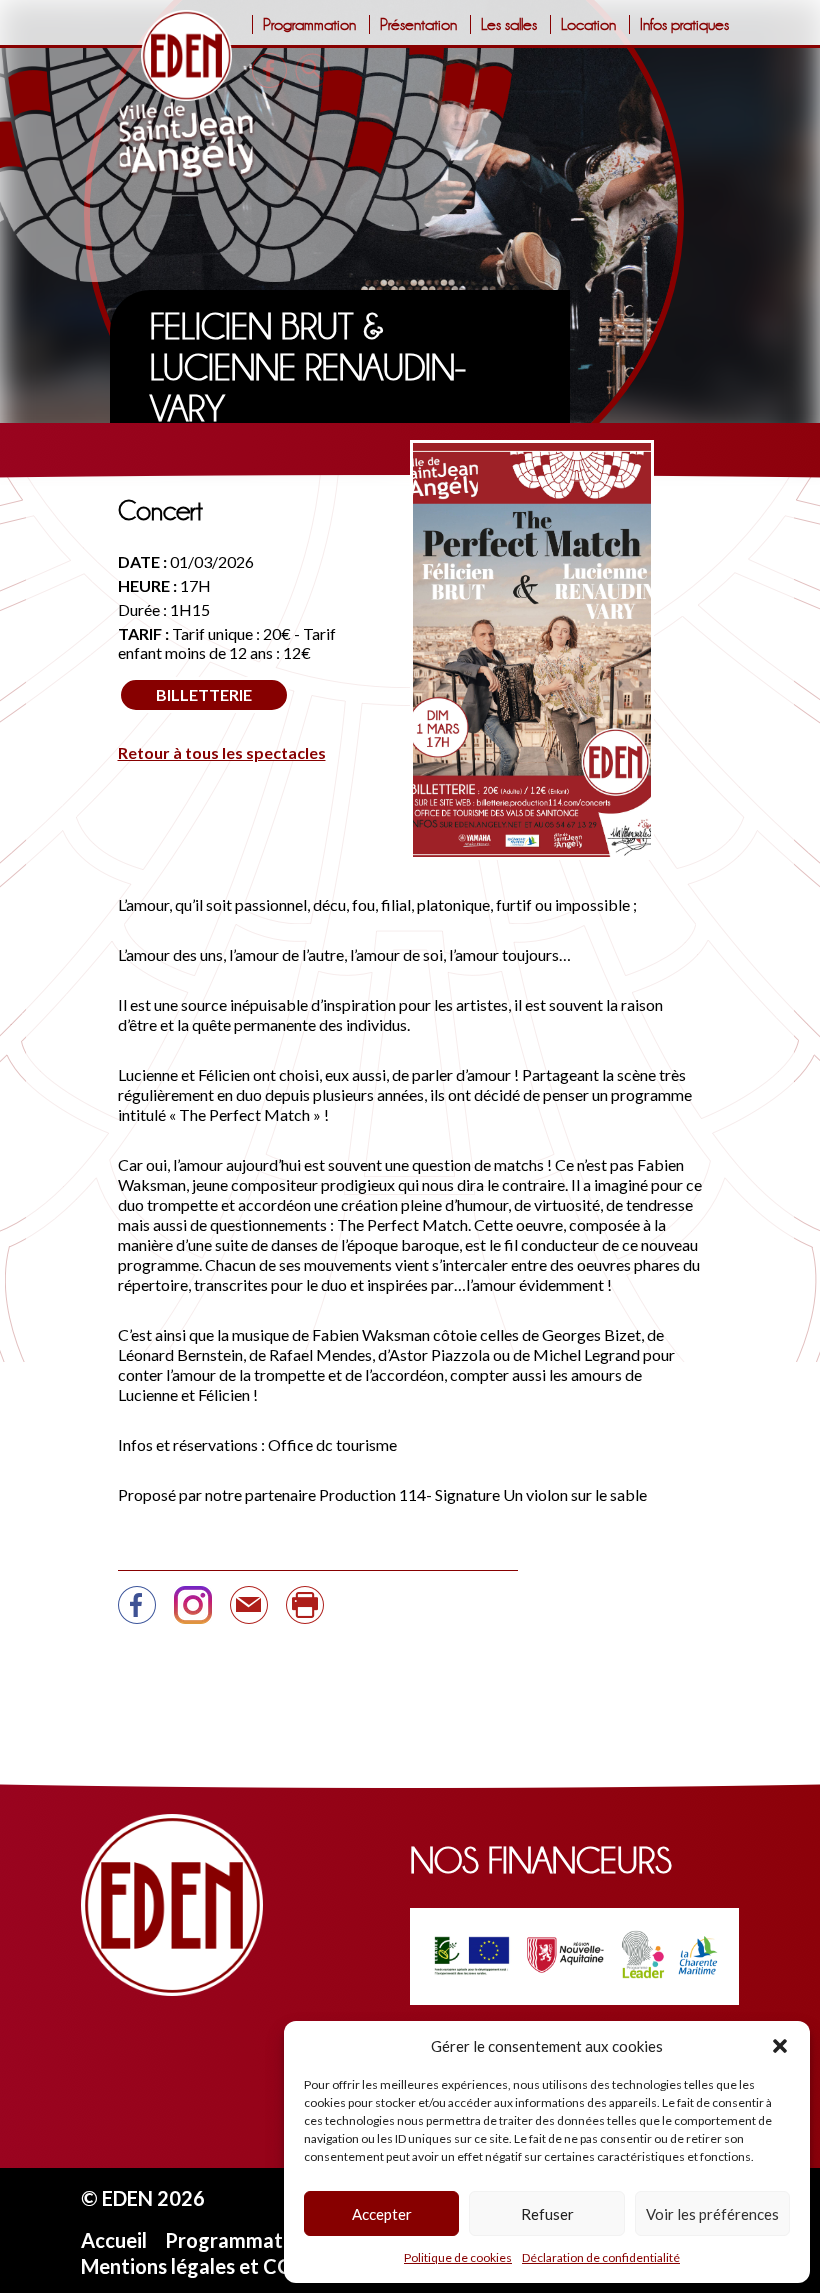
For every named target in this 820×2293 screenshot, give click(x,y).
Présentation (418, 24)
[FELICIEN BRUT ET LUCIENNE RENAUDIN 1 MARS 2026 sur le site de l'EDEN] (137, 1613)
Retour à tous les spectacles (222, 752)
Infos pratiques (684, 24)
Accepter (382, 2214)
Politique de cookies (458, 2257)
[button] (780, 2046)
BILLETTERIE (204, 694)
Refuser (547, 2214)
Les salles (509, 24)
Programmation (309, 24)
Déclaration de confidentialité (601, 2257)
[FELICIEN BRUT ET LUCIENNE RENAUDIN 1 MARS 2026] (249, 1613)
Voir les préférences (712, 2214)
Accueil (114, 2240)
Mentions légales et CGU (193, 2266)
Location (588, 24)
